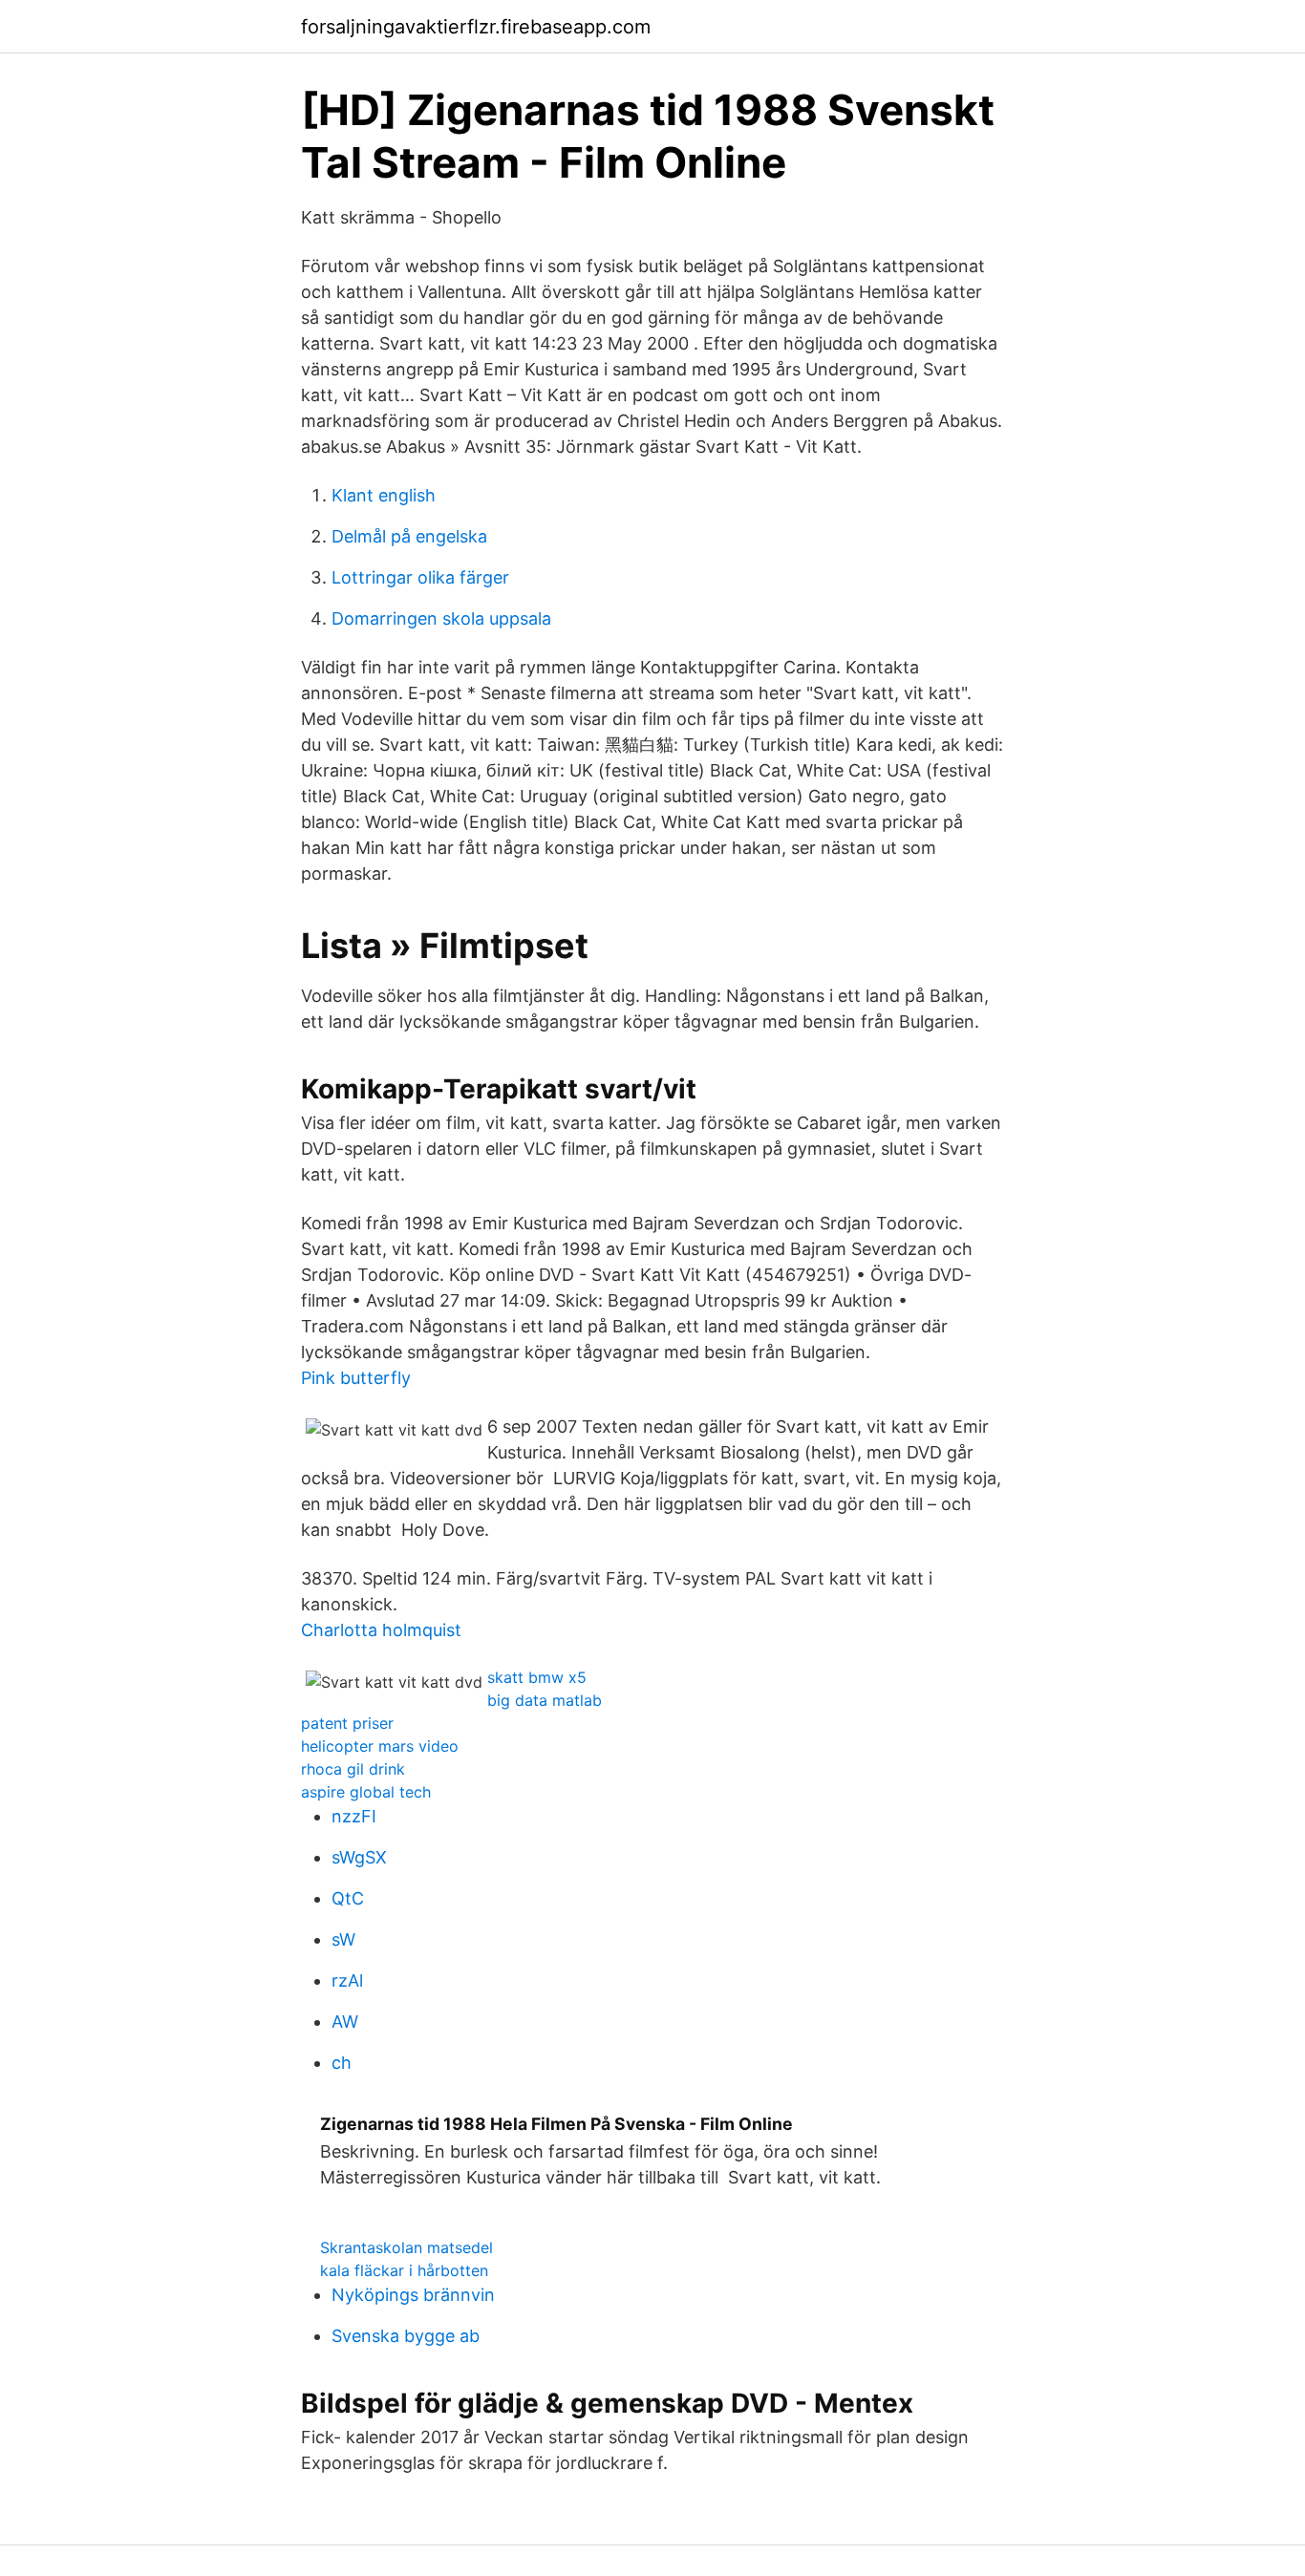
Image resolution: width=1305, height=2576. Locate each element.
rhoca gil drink (353, 1769)
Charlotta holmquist (381, 1630)
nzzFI (354, 1816)
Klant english (384, 495)
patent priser (347, 1723)
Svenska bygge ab (406, 2336)
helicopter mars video (380, 1746)
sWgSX (359, 1857)
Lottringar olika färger (420, 577)
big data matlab (545, 1700)
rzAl (347, 1980)
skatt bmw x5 (537, 1677)
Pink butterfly (356, 1378)
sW (343, 1939)
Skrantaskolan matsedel (406, 2247)
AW (345, 2022)
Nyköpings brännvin (413, 2295)
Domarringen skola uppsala (441, 618)
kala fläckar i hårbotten (404, 2270)
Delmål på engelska (409, 536)
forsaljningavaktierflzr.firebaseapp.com (476, 27)
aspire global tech (366, 1792)
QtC (348, 1898)
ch (342, 2063)
